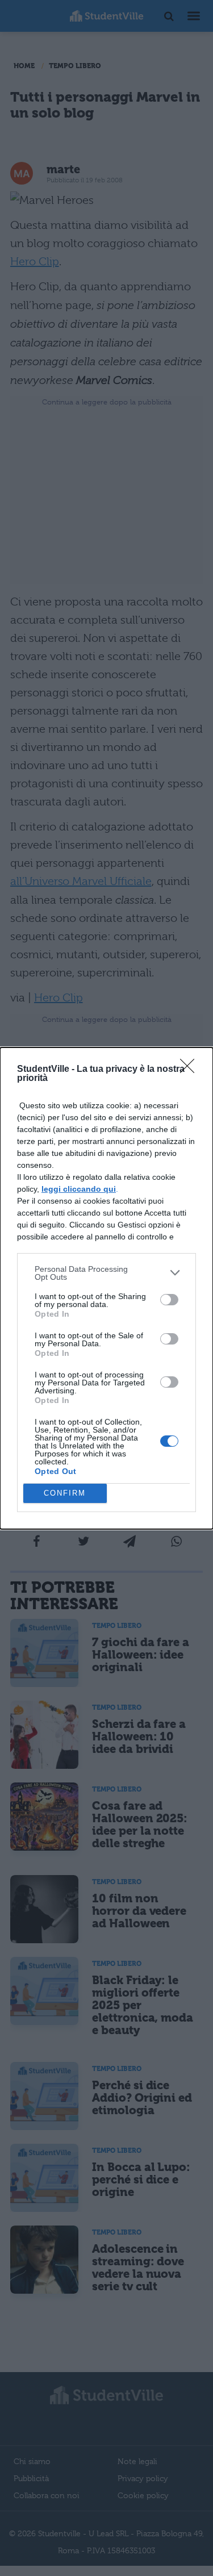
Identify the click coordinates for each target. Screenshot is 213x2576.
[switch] (169, 1300)
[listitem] (106, 1273)
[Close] (191, 1070)
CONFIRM (65, 1493)
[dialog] (106, 1288)
